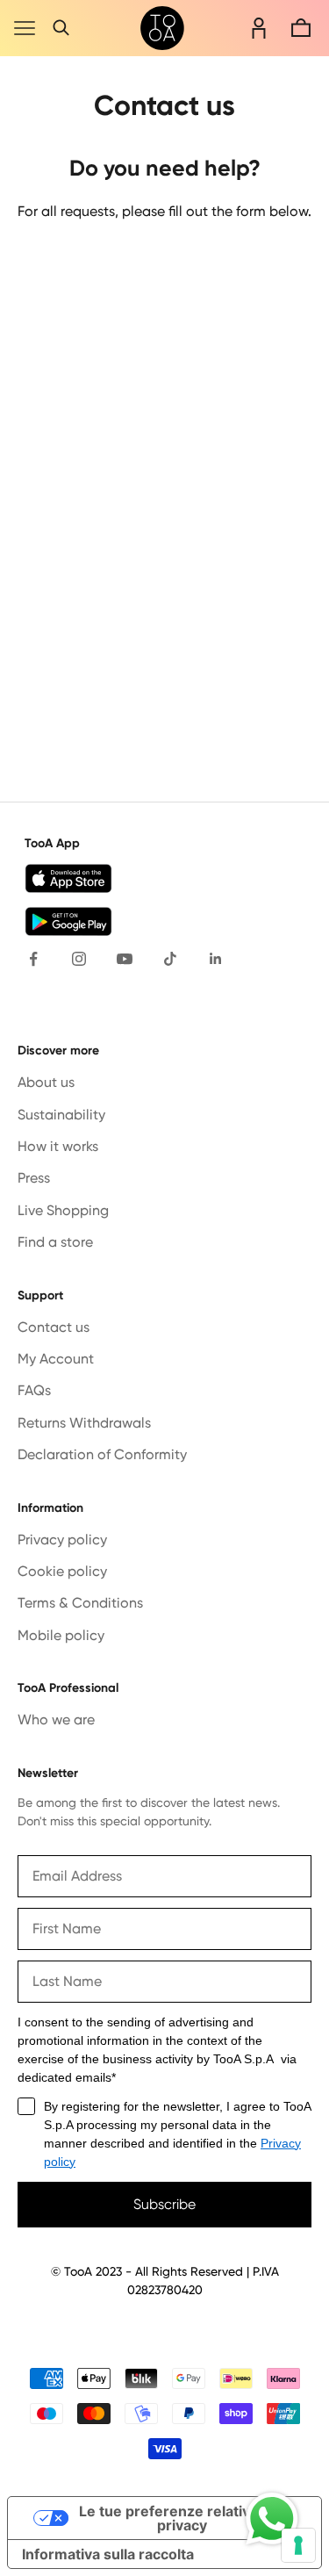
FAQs (34, 1390)
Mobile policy (61, 1635)
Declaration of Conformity (102, 1454)
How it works (58, 1146)
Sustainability (61, 1115)
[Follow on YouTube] (125, 959)
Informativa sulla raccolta (108, 2554)
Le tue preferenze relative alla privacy (182, 2518)
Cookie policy (62, 1571)
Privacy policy (62, 1540)
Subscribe (164, 2204)
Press (34, 1178)
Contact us (54, 1327)
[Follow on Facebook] (33, 959)
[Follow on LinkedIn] (216, 959)
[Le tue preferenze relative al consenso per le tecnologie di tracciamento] (298, 2545)
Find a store (55, 1242)
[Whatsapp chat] (272, 2519)
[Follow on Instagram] (79, 959)
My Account (56, 1359)
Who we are (56, 1720)
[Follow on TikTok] (170, 959)
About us (46, 1082)
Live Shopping (63, 1210)
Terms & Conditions (80, 1603)
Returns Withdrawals (84, 1423)
